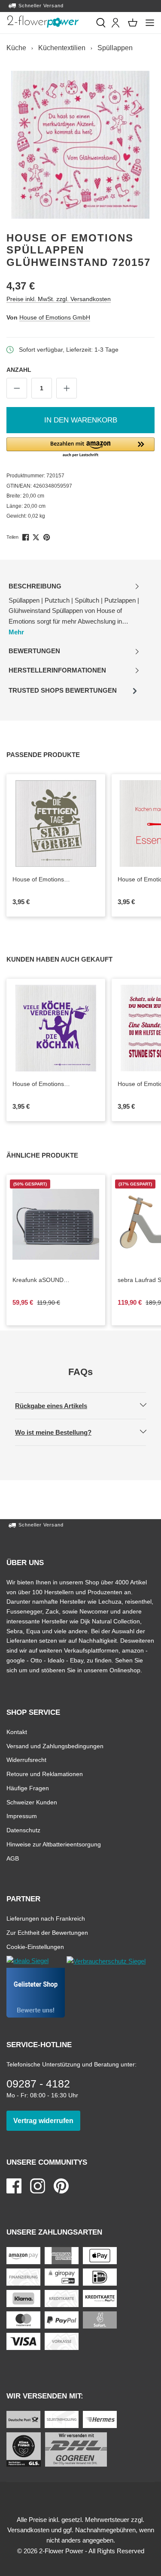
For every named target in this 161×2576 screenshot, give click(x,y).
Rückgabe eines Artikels (58, 1406)
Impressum (22, 1816)
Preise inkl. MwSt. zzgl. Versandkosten (59, 299)
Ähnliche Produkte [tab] (52, 1155)
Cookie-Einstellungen (35, 1947)
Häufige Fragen (28, 1788)
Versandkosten (28, 2530)
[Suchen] (101, 23)
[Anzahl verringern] (17, 388)
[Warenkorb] (133, 23)
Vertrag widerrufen (47, 2121)
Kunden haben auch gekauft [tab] (69, 959)
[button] (80, 448)
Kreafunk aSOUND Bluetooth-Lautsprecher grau (56, 1280)
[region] (80, 145)
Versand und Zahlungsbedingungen (55, 1746)
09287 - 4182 (38, 2084)
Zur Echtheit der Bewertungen (47, 1932)
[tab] (74, 609)
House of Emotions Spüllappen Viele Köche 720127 (45, 1084)
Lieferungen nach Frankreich (46, 1918)
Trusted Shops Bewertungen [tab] (62, 693)
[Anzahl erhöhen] (67, 388)
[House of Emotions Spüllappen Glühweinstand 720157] (80, 145)
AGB (13, 1858)
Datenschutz (23, 1830)
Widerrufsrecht (26, 1760)
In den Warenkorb (81, 420)
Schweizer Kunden (32, 1802)
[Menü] (150, 23)
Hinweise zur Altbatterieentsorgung (54, 1844)
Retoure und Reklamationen (45, 1774)
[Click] (43, 21)
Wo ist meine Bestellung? (61, 1432)
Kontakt (17, 1732)
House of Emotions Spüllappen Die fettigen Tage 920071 (52, 880)
